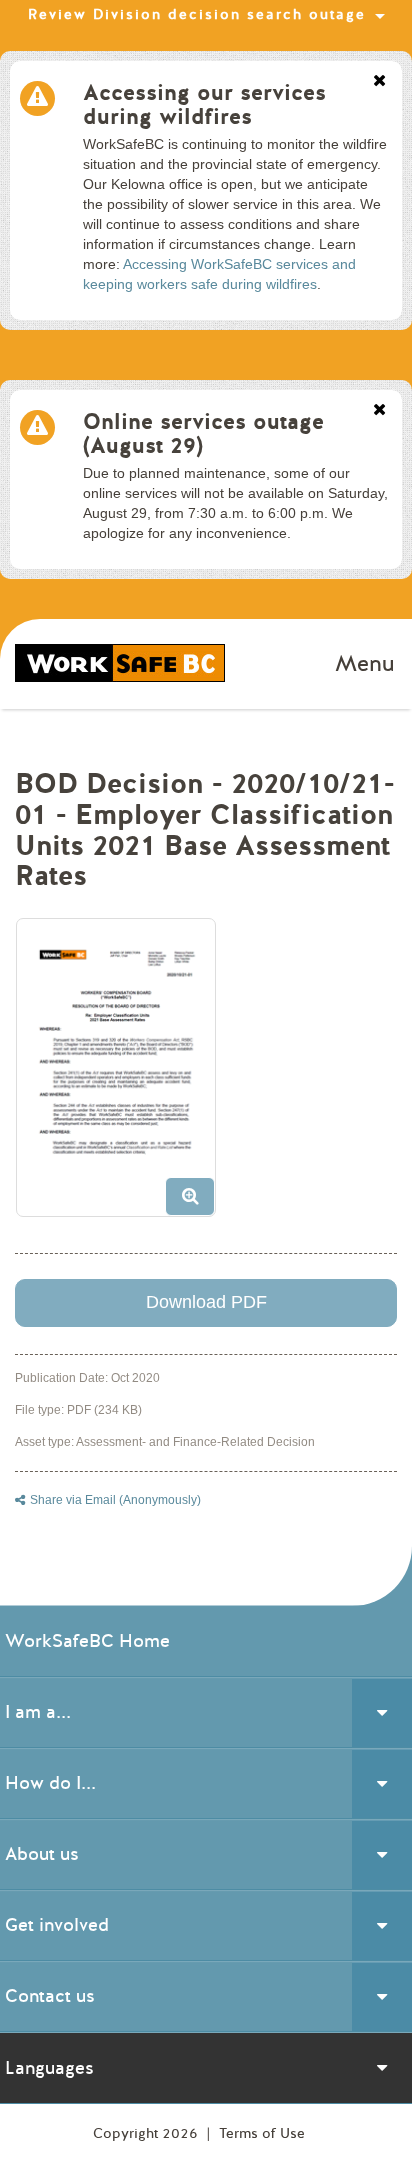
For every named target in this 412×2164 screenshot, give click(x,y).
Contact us (50, 1996)
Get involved (57, 1925)
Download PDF (206, 1302)
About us (42, 1854)
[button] (123, 1075)
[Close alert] (379, 82)
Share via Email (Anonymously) (115, 1500)
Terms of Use (262, 2133)
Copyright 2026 (147, 2133)
